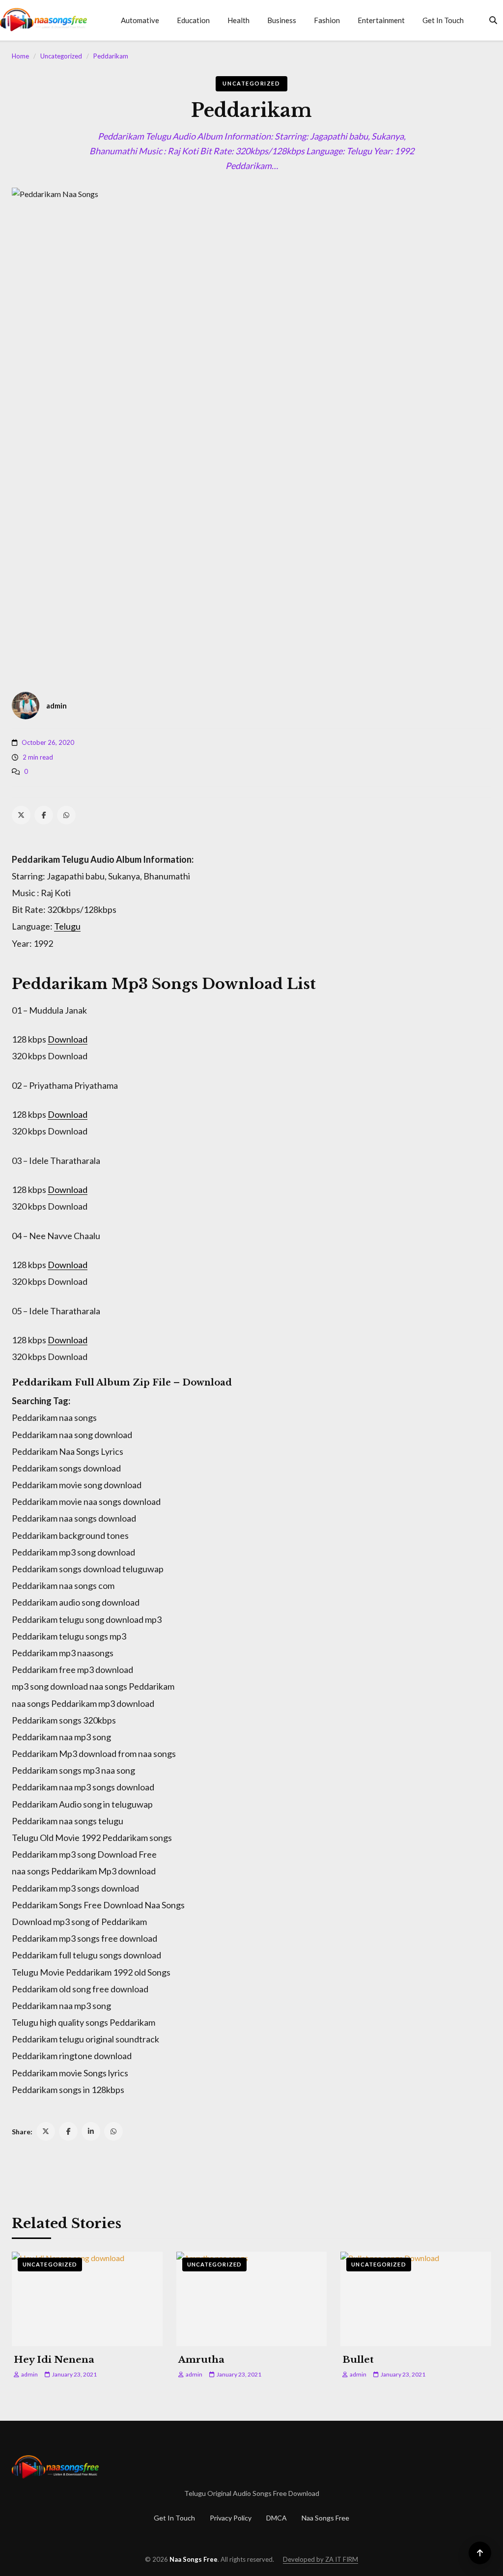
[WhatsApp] (66, 815)
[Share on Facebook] (68, 2131)
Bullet (358, 2360)
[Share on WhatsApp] (113, 2131)
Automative (140, 20)
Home (20, 56)
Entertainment (381, 20)
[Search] (493, 20)
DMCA (277, 2518)
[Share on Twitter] (46, 2131)
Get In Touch (443, 20)
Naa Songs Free (325, 2518)
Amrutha (201, 2360)
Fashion (327, 20)
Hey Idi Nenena (54, 2360)
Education (193, 20)
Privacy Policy (231, 2518)
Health (238, 20)
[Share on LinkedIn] (91, 2131)
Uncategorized (61, 56)
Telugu (67, 926)
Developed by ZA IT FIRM (321, 2559)
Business (282, 20)
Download (68, 1039)
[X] (21, 815)
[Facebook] (44, 815)
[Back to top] (480, 2553)
